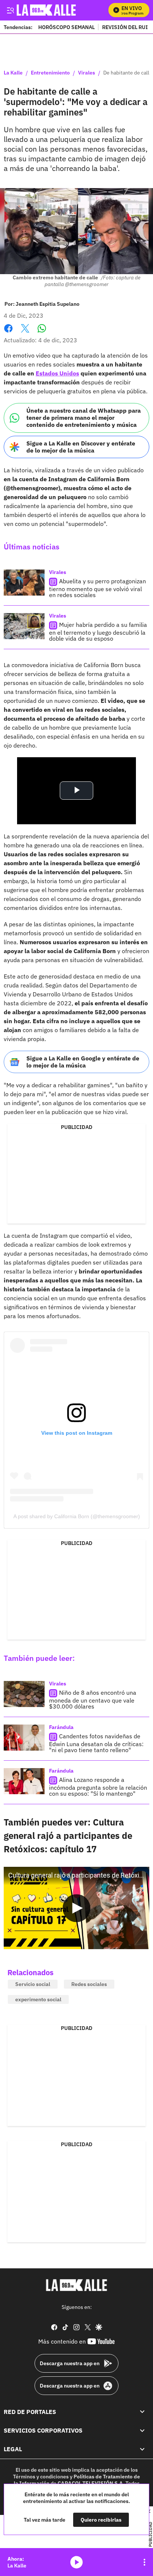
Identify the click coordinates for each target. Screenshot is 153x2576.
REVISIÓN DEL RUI (125, 27)
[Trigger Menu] (10, 10)
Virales (87, 73)
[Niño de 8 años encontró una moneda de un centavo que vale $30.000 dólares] (24, 1694)
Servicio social (33, 1984)
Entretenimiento (50, 73)
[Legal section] (142, 2449)
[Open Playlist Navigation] (144, 2562)
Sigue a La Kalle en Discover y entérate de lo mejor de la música (81, 447)
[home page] (76, 2285)
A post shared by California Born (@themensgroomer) (77, 1516)
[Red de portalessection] (142, 2411)
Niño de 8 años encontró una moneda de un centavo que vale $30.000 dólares (93, 1699)
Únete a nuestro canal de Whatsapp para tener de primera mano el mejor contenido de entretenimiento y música (84, 418)
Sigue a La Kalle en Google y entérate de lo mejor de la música (83, 1062)
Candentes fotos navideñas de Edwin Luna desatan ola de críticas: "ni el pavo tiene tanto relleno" (96, 1743)
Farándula (61, 1727)
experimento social (38, 1999)
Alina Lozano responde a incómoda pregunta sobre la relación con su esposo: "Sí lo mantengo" (98, 1787)
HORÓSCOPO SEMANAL (66, 27)
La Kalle (13, 73)
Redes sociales (89, 1984)
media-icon (76, 2562)
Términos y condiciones (41, 2477)
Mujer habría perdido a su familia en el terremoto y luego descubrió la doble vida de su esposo (98, 632)
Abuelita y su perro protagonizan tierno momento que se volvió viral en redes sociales (97, 588)
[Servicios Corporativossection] (142, 2430)
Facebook (8, 333)
